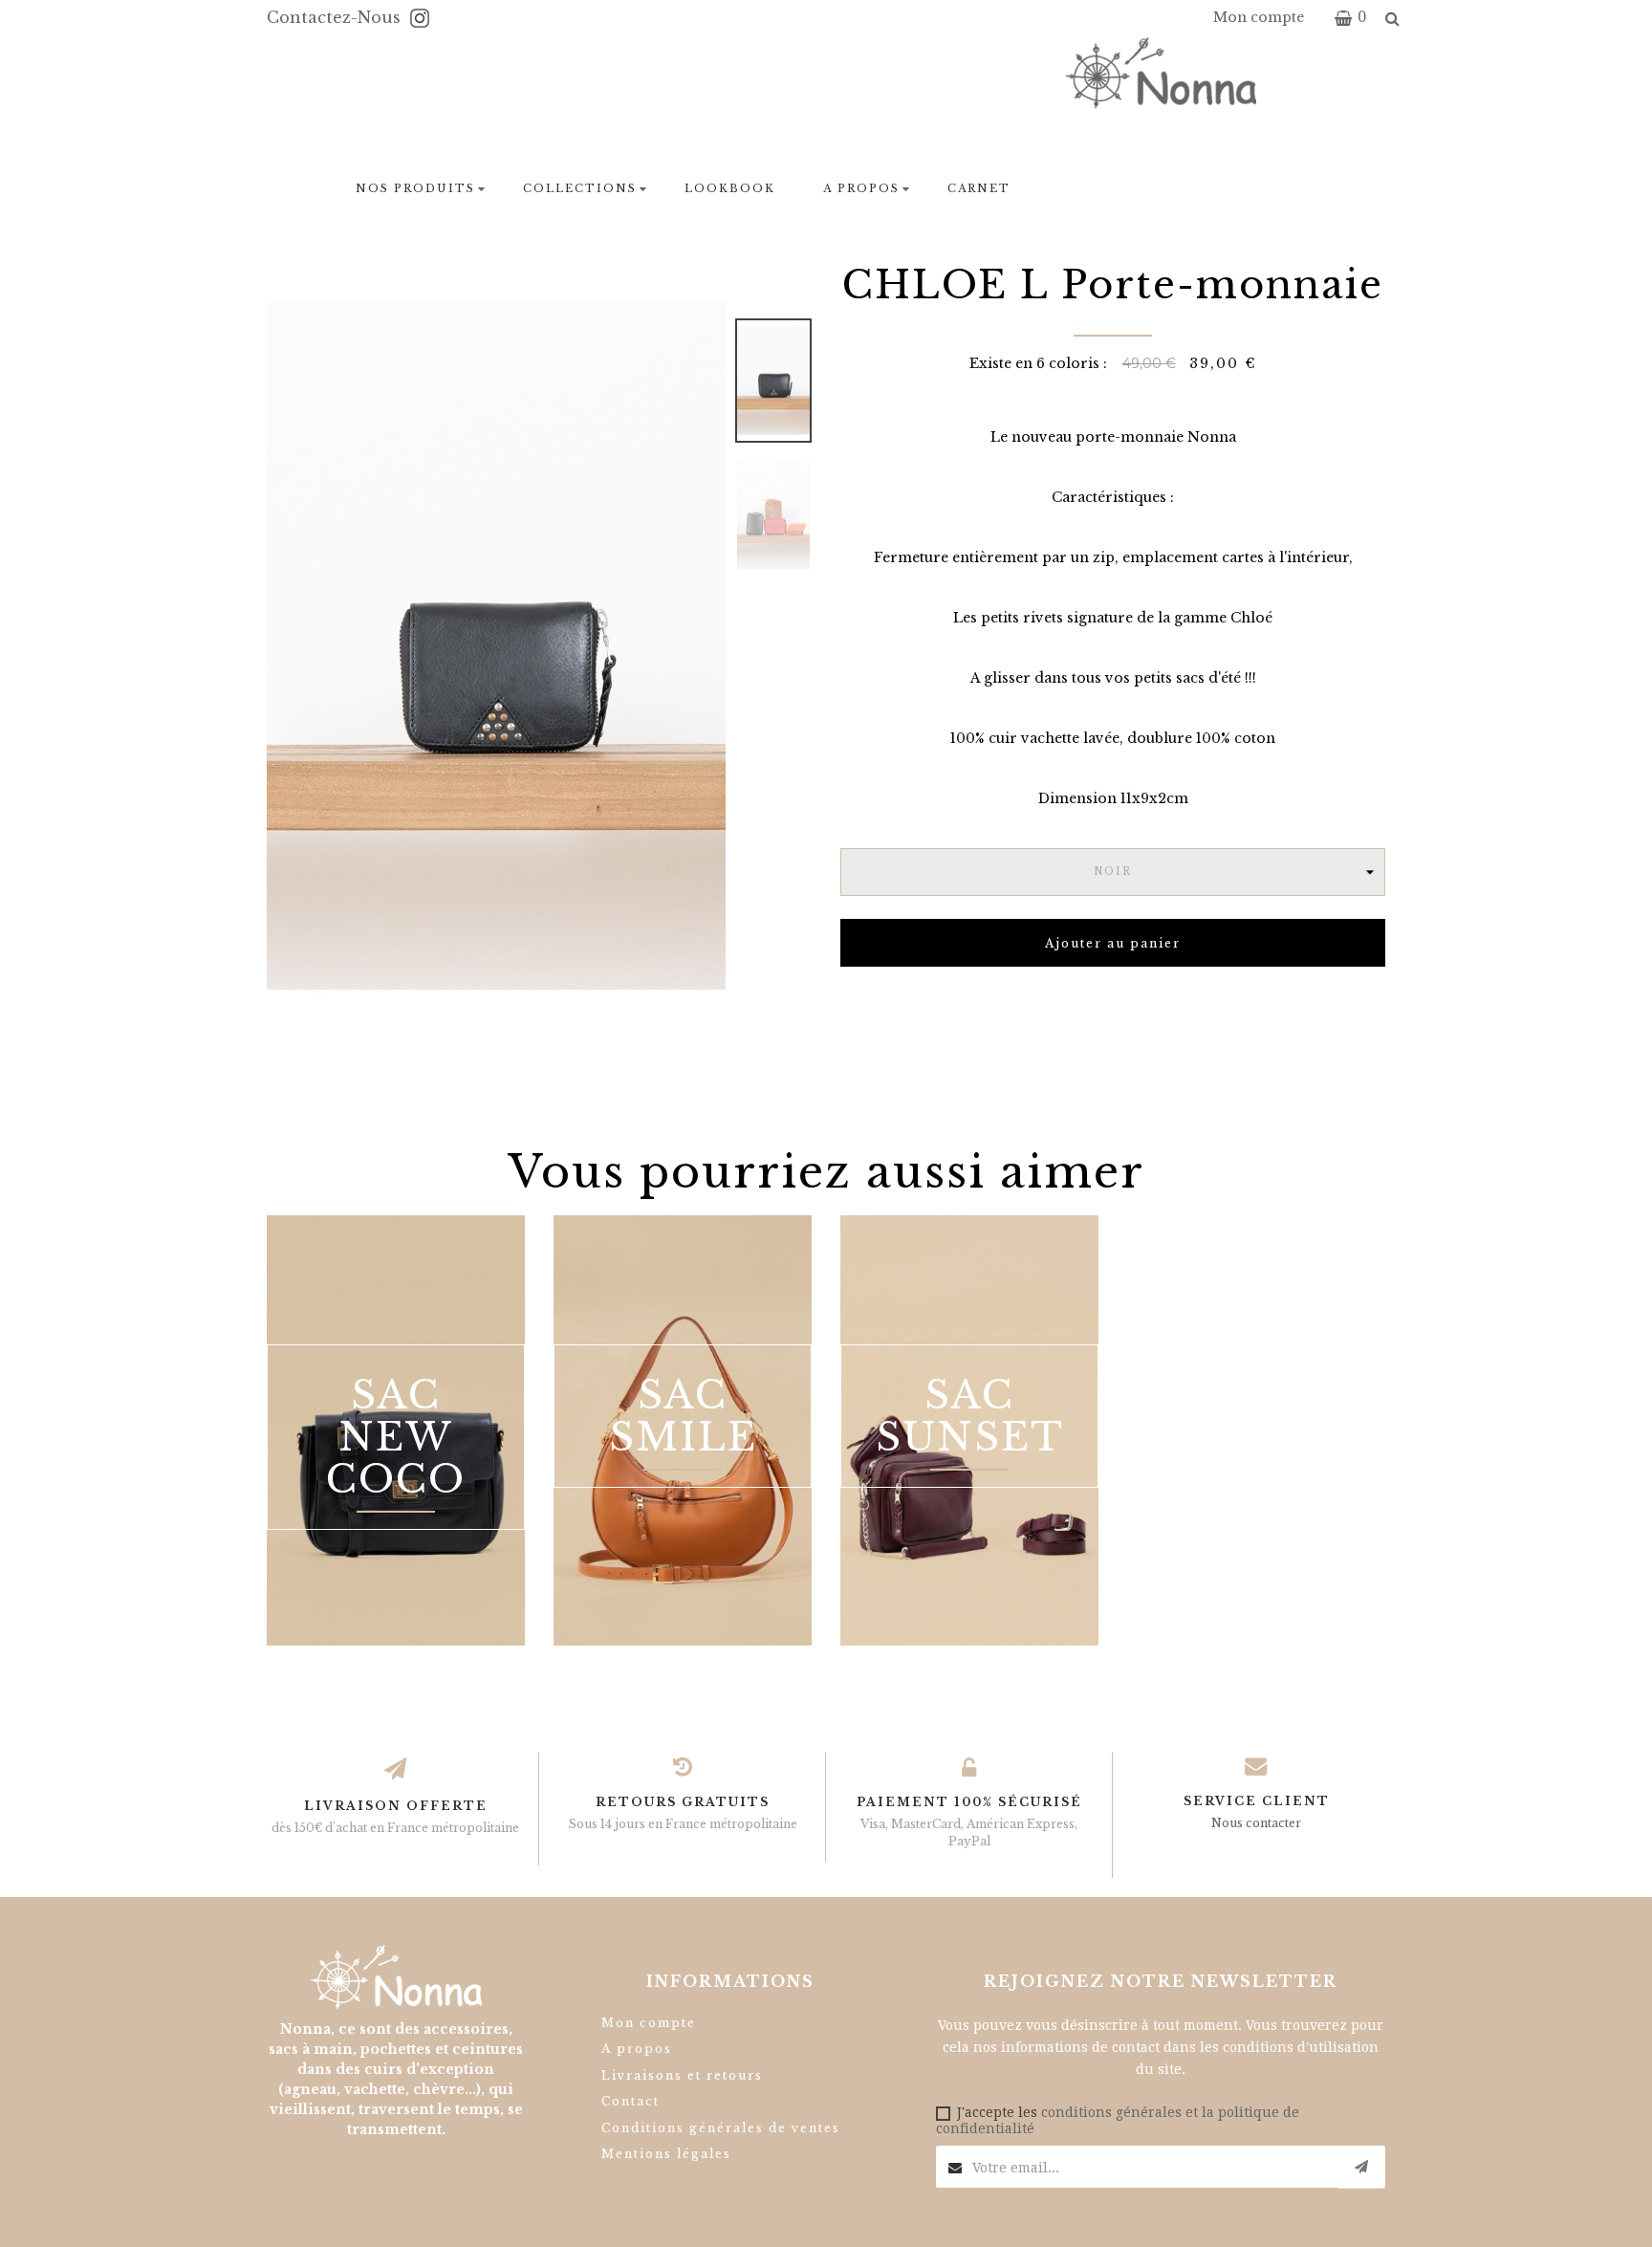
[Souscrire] (1361, 2167)
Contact (630, 2101)
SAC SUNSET (970, 1416)
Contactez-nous (336, 17)
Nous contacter (1256, 1823)
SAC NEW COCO (396, 1437)
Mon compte (649, 2023)
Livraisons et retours (682, 2075)
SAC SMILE (683, 1416)
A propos (637, 2049)
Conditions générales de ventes (721, 2128)
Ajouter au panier (1113, 943)
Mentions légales (666, 2154)
